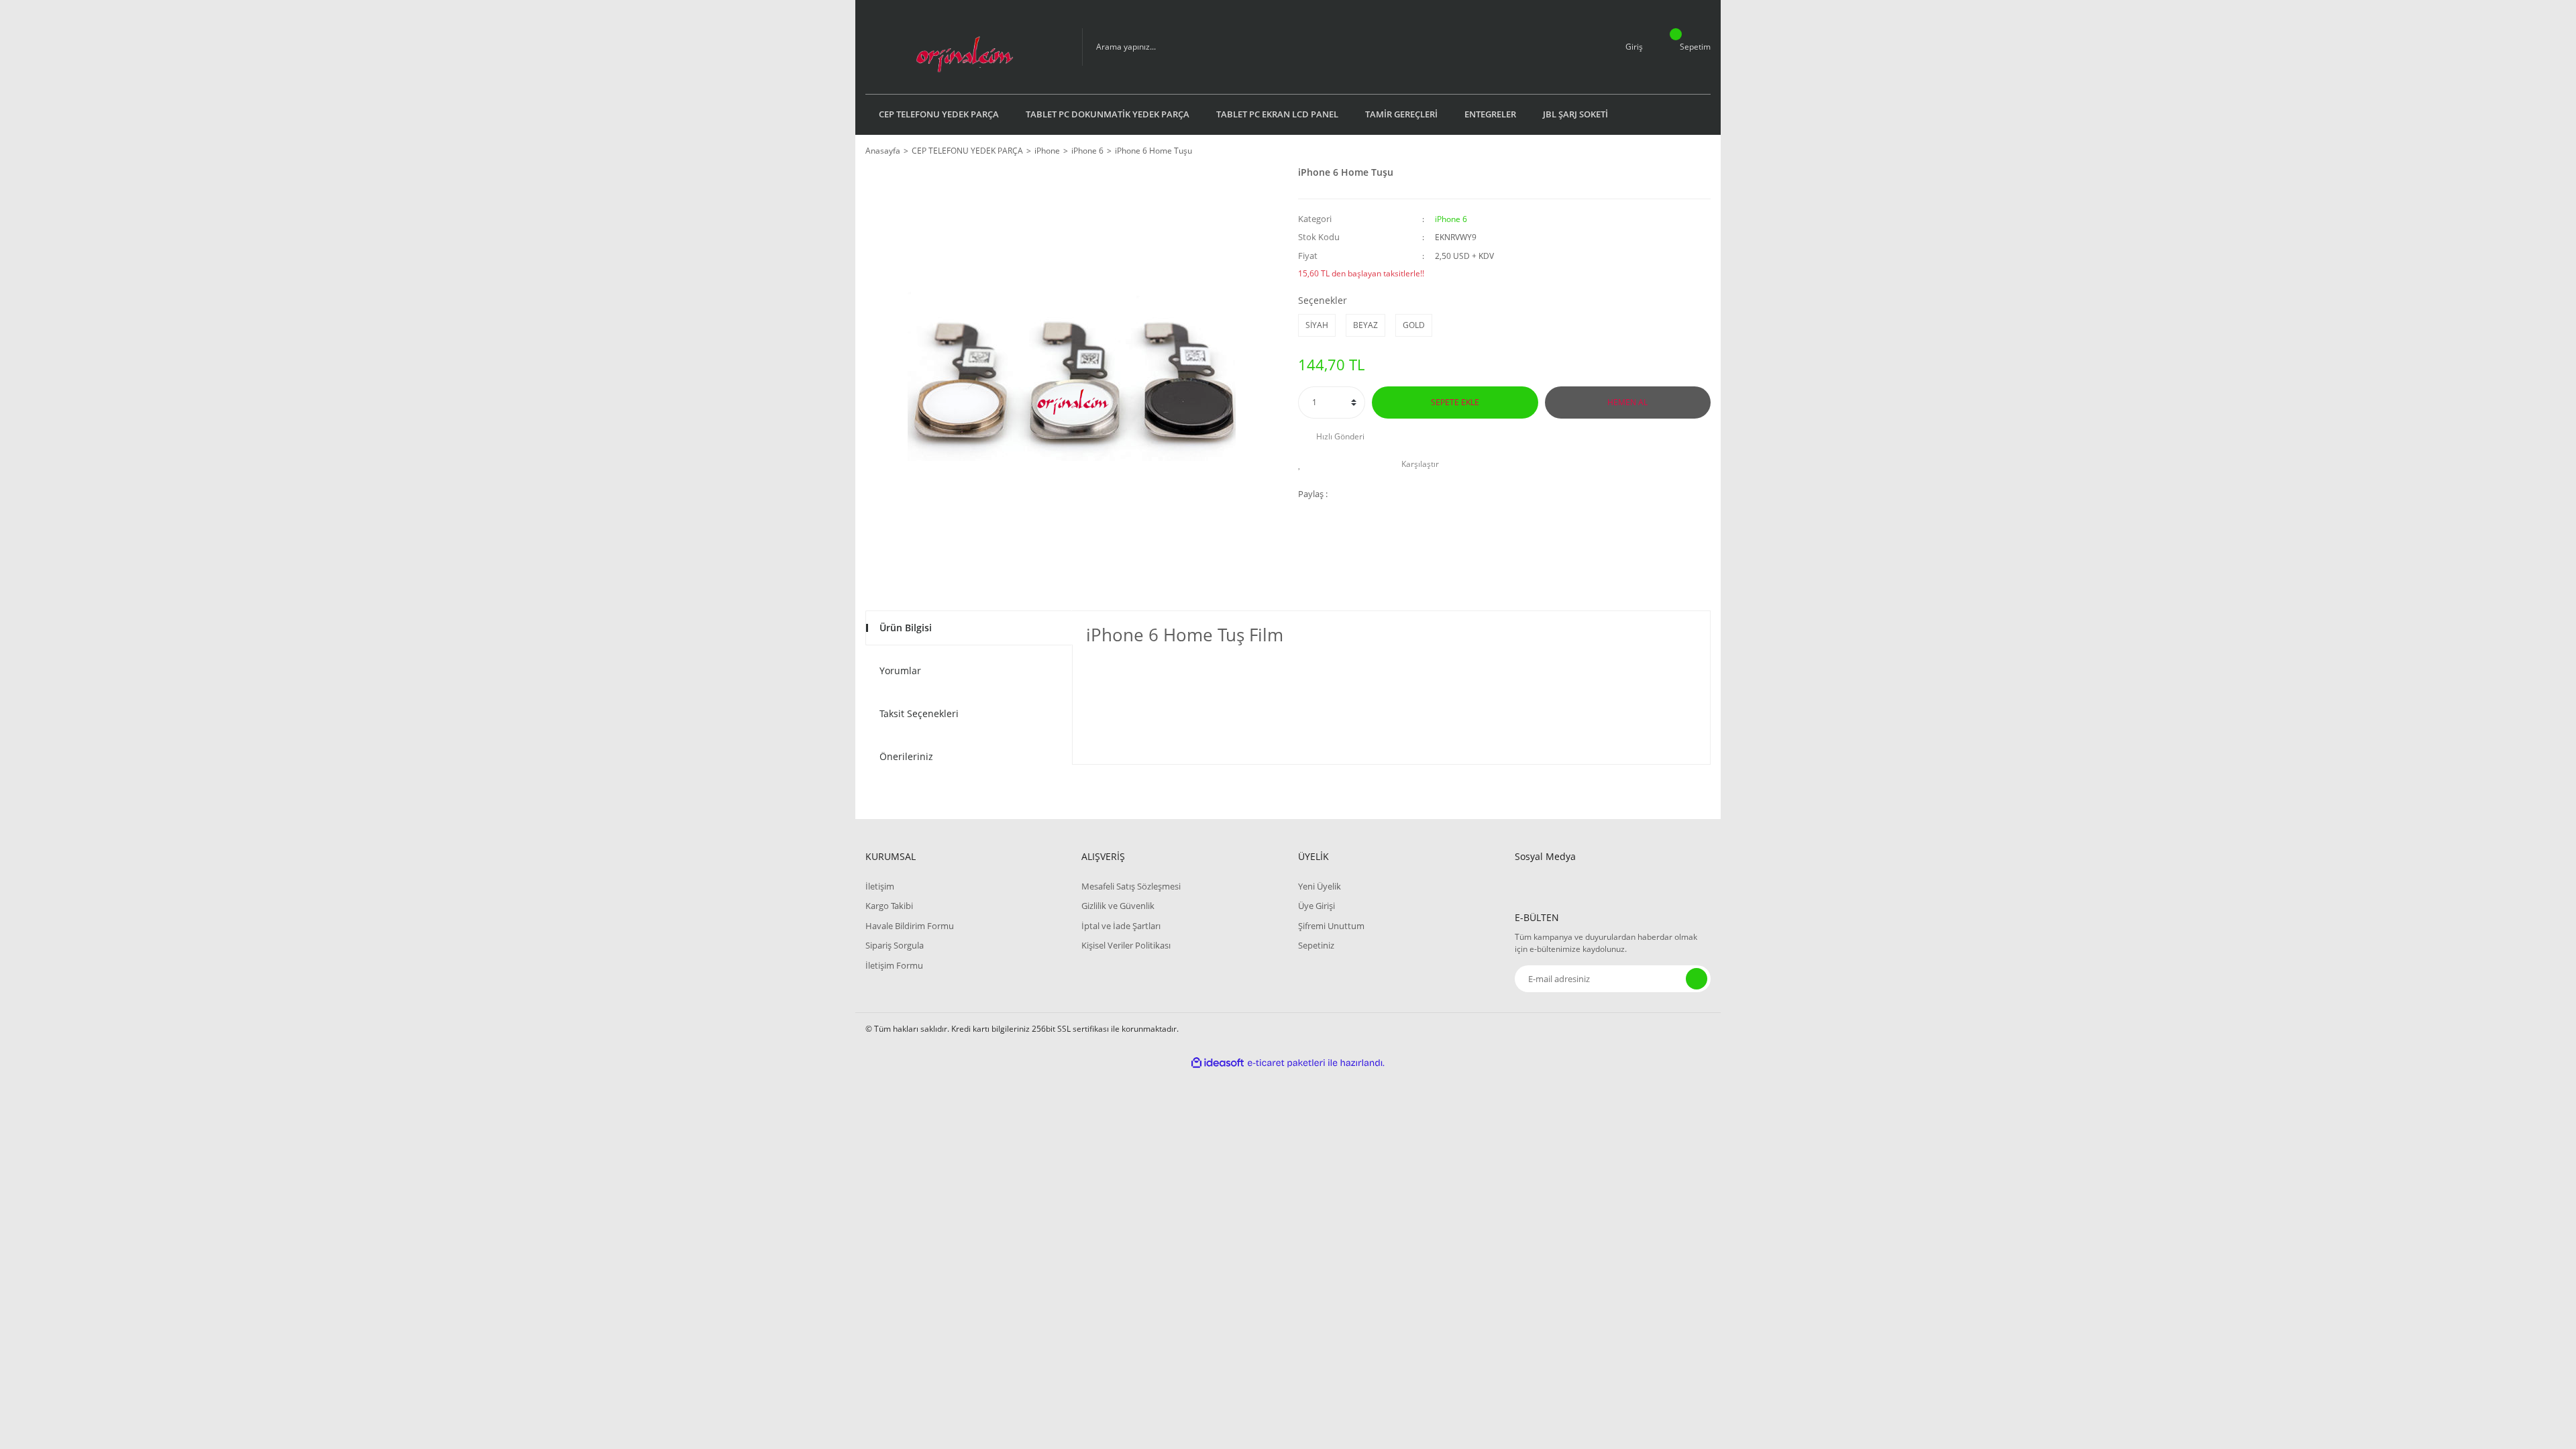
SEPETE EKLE (1455, 402)
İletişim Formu (894, 965)
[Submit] (1697, 979)
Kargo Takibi (889, 906)
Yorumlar (900, 670)
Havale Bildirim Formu (910, 926)
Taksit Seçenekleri (919, 713)
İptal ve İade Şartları (1121, 926)
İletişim (880, 886)
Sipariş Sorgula (895, 945)
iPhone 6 (1451, 219)
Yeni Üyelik (1320, 886)
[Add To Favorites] (1303, 464)
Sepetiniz (1316, 945)
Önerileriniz (906, 756)
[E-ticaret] (1286, 1063)
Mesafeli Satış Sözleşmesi (1131, 886)
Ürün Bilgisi (906, 628)
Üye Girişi (1317, 906)
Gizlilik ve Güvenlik (1118, 906)
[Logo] (964, 47)
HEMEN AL (1627, 402)
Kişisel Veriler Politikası (1126, 945)
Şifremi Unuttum (1331, 926)
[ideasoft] (1218, 1063)
